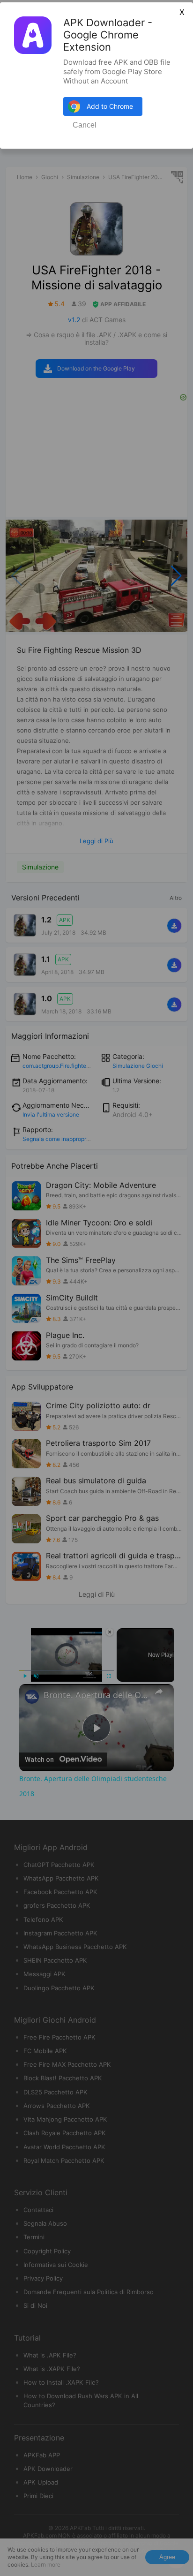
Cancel (85, 125)
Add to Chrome (110, 106)
